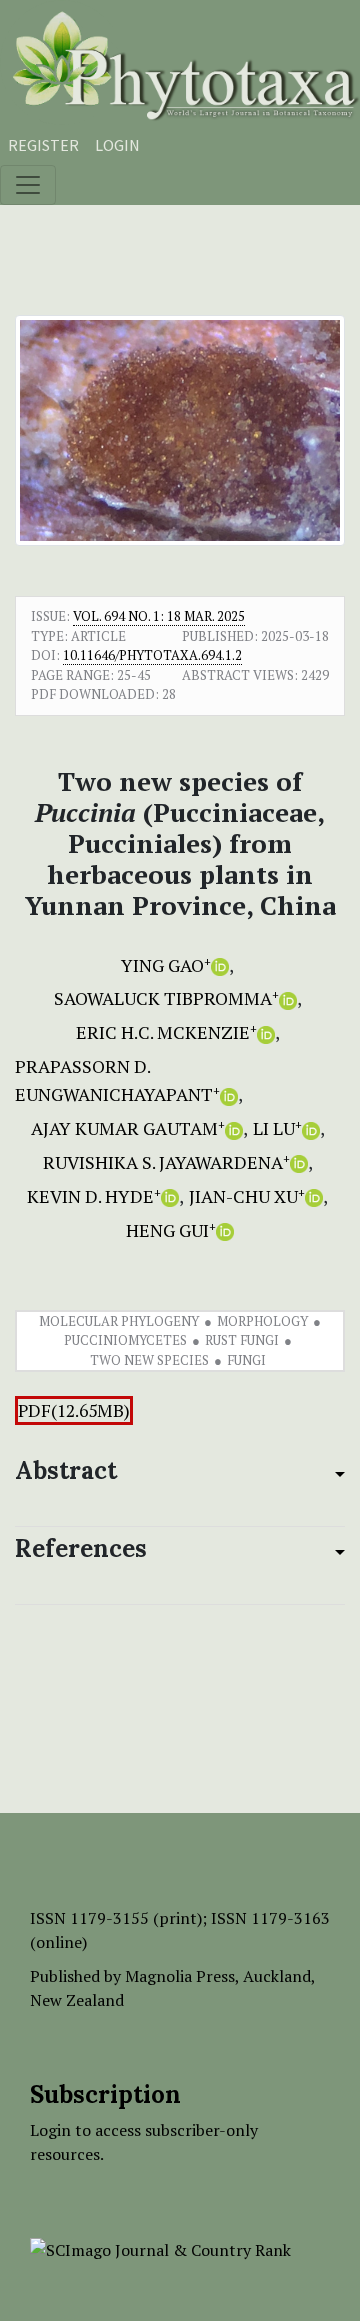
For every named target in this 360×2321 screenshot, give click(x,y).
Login (117, 145)
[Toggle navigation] (28, 185)
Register (43, 145)
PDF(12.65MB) (74, 1410)
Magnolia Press (180, 1976)
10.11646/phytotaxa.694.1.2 (152, 655)
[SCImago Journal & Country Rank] (160, 2248)
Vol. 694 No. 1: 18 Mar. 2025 (159, 616)
